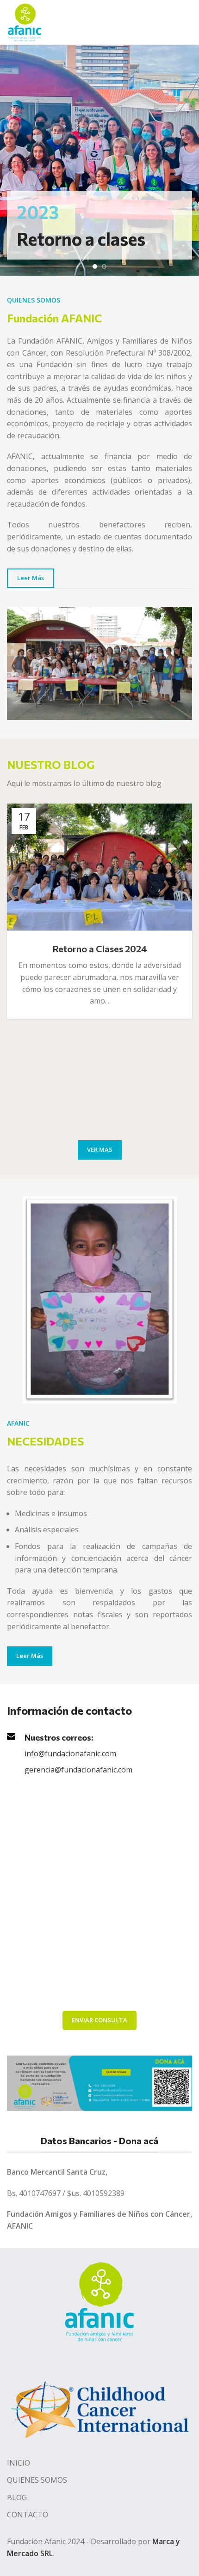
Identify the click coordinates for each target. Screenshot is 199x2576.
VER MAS (100, 1149)
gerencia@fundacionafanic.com (78, 1770)
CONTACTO (28, 2515)
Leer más (31, 578)
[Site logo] (25, 21)
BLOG (17, 2497)
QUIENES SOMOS (37, 2480)
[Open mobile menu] (188, 22)
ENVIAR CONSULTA (99, 2020)
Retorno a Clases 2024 (100, 949)
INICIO (19, 2463)
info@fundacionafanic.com (70, 1754)
